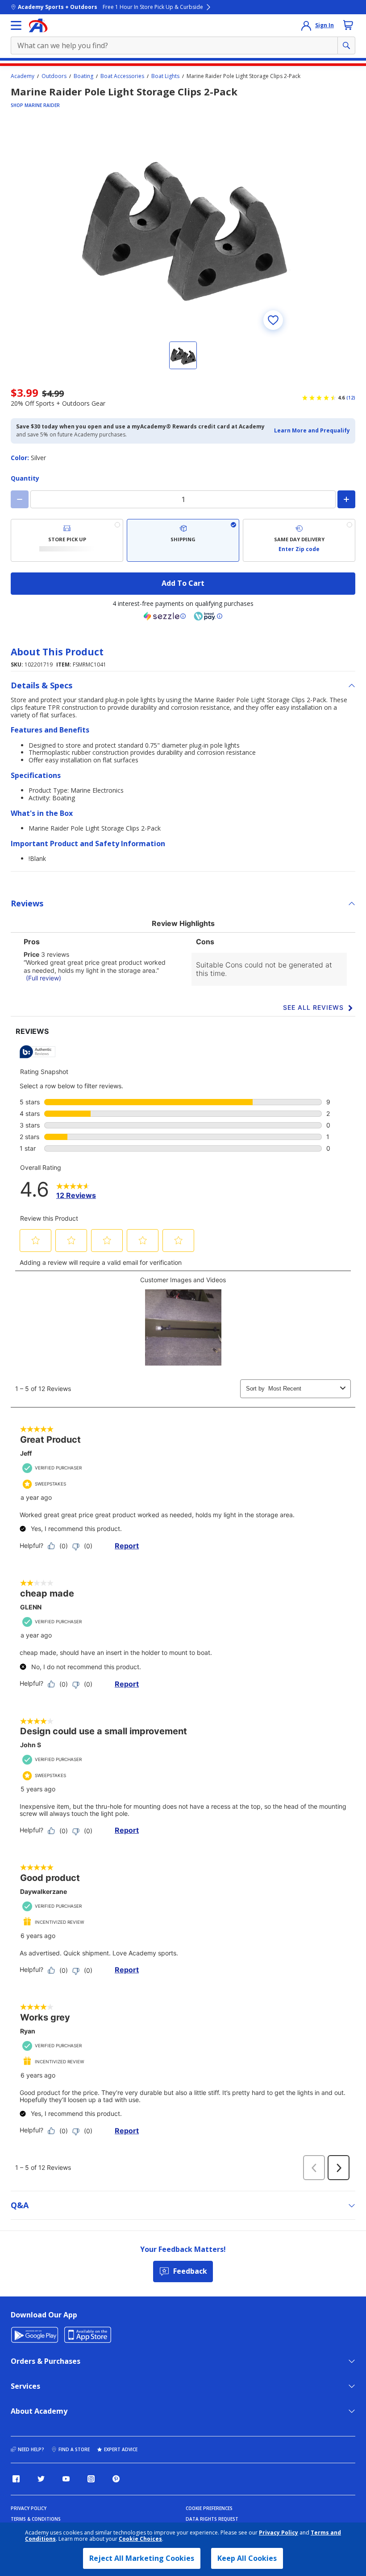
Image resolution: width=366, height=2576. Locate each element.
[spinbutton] (183, 499)
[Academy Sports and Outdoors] (38, 25)
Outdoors (54, 76)
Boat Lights (165, 76)
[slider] (183, 226)
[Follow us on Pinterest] (116, 2479)
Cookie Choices (140, 2539)
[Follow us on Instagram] (91, 2479)
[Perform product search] (346, 45)
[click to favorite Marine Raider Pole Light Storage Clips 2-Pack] (273, 320)
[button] (312, 431)
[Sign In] (306, 25)
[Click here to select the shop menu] (16, 25)
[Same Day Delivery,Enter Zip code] (299, 540)
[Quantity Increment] (346, 499)
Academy (23, 76)
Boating (83, 76)
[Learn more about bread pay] (208, 616)
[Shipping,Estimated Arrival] (183, 540)
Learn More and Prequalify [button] (312, 430)
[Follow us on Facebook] (16, 2479)
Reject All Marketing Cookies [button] (142, 2558)
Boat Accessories (122, 76)
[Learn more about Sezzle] (165, 616)
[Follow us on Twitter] (41, 2479)
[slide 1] (183, 355)
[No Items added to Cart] (348, 25)
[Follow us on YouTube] (66, 2479)
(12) (351, 398)
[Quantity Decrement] (20, 499)
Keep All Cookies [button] (247, 2558)
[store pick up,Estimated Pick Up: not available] (67, 540)
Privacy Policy (279, 2533)
